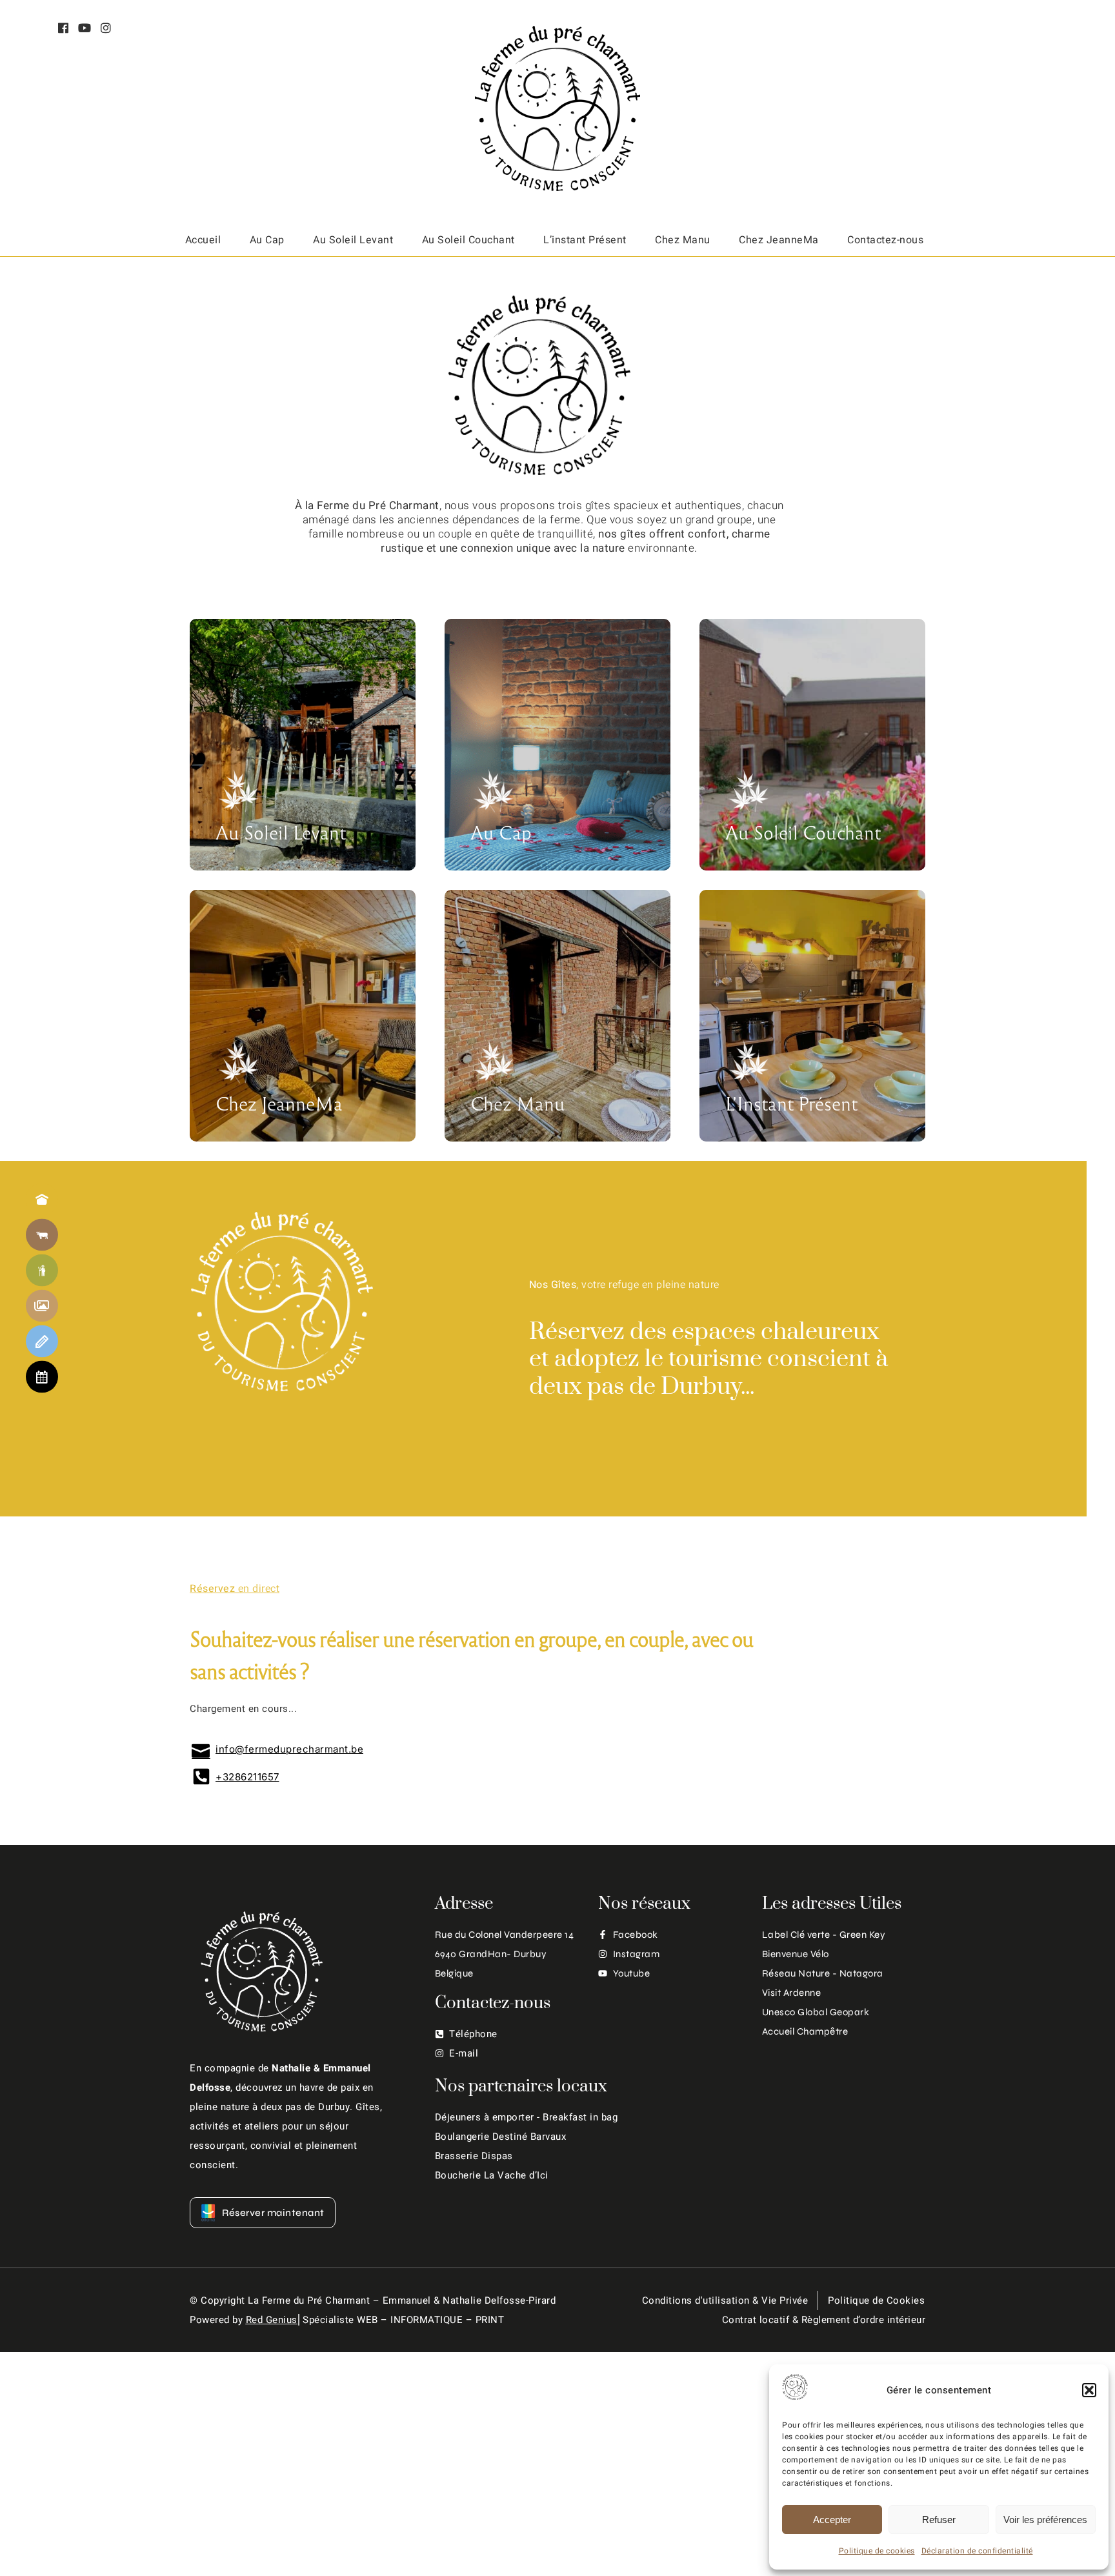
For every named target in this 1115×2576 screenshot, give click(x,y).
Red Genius (272, 2320)
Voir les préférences (1045, 2520)
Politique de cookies (877, 2551)
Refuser (939, 2520)
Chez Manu (683, 240)
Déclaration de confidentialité (977, 2551)
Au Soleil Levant (353, 240)
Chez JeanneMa (779, 240)
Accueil (203, 240)
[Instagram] (106, 29)
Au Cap (267, 240)
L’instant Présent (585, 240)
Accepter (832, 2520)
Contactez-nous (885, 240)
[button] (1089, 2390)
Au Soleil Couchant (468, 240)
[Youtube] (85, 29)
